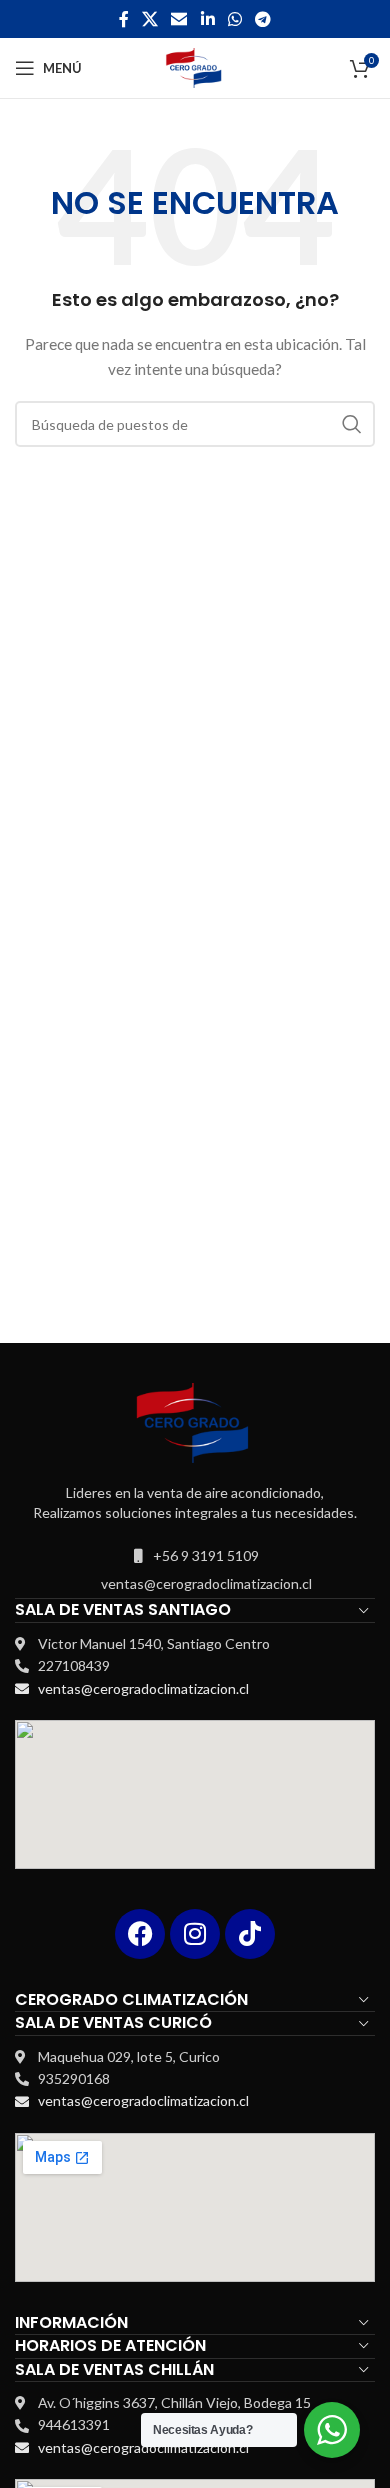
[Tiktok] (250, 1934)
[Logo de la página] (195, 66)
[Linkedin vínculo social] (207, 19)
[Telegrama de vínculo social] (263, 19)
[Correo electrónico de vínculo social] (179, 19)
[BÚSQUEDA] (352, 424)
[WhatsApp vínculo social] (234, 19)
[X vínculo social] (149, 19)
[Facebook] (140, 1934)
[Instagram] (195, 1934)
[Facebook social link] (123, 19)
